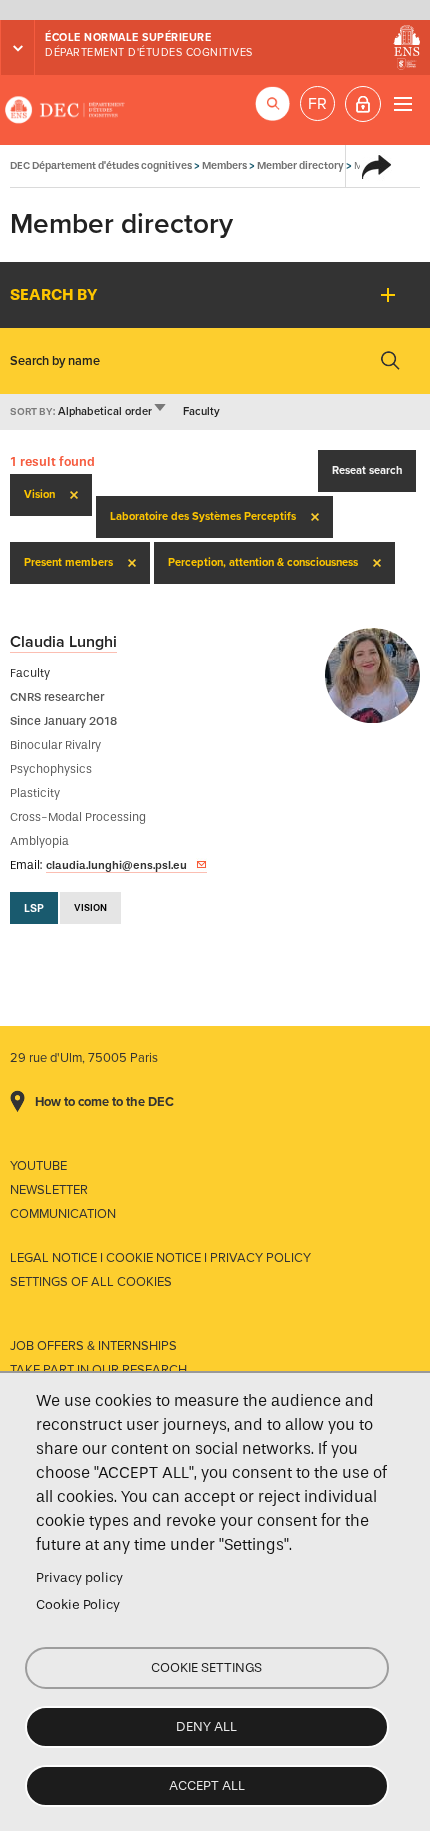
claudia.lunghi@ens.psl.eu (116, 865)
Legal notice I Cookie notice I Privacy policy (160, 1258)
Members (224, 165)
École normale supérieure (128, 37)
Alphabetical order (113, 411)
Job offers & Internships (93, 1346)
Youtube (38, 1166)
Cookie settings (206, 1667)
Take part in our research (98, 1370)
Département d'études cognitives (149, 52)
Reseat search (367, 470)
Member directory (300, 165)
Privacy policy (79, 1577)
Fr (317, 104)
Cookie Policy (78, 1604)
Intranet (363, 104)
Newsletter (49, 1190)
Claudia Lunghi (63, 642)
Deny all (206, 1726)
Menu (402, 103)
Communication (63, 1214)
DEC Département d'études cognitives (65, 110)
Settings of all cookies (91, 1282)
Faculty (201, 411)
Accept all (207, 1785)
